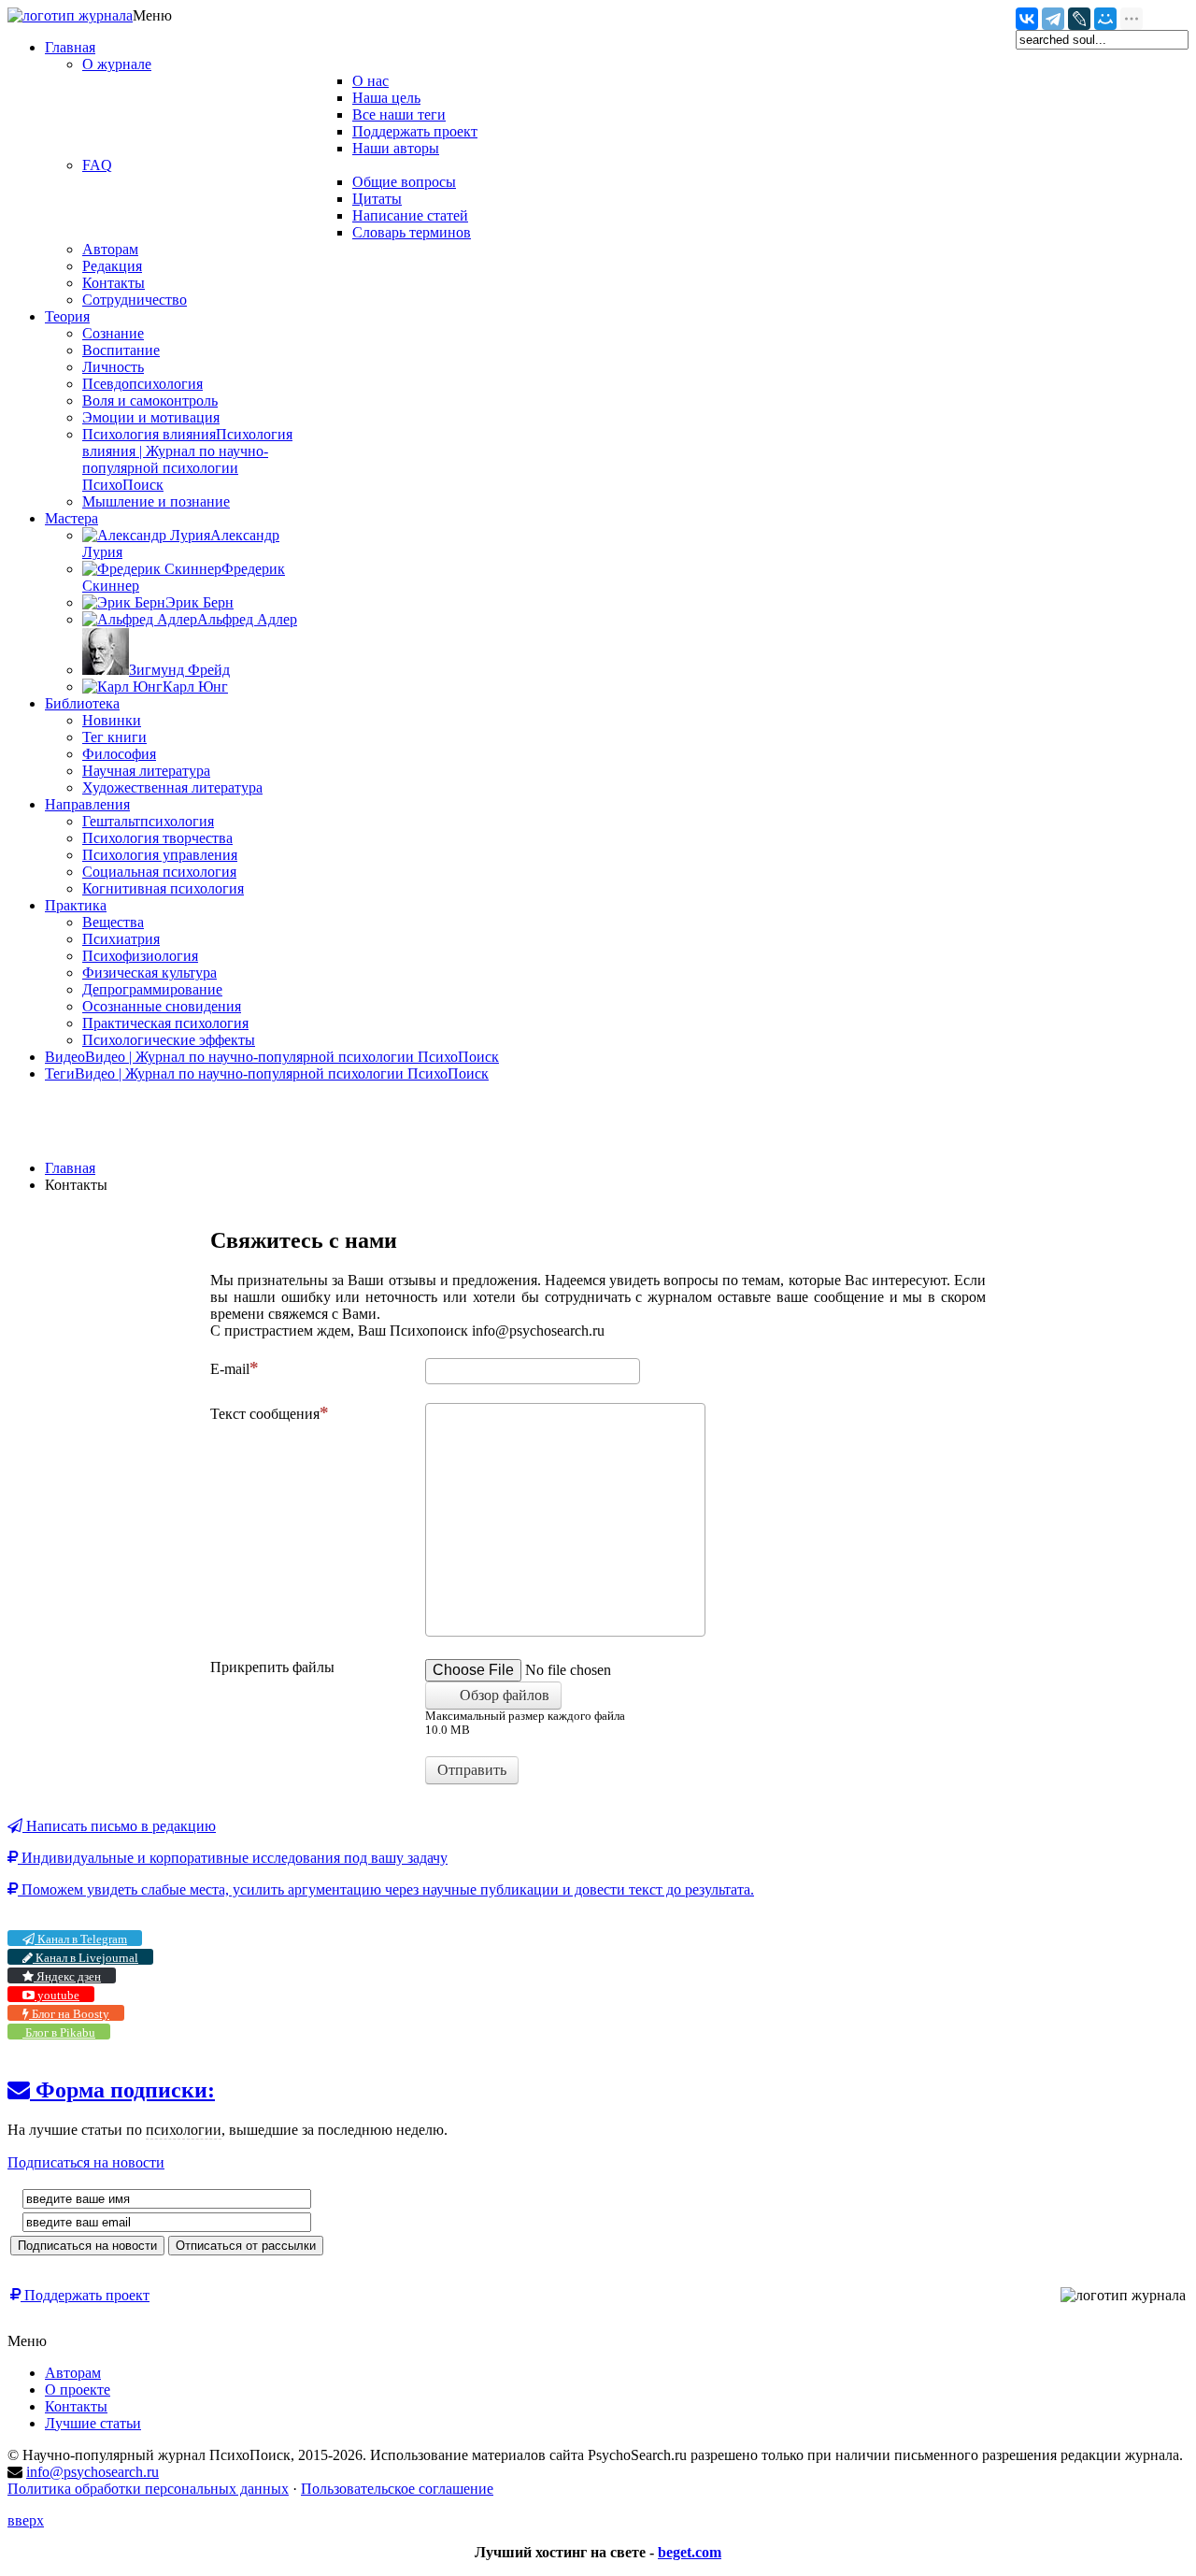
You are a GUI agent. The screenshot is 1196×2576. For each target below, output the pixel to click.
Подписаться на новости (86, 2162)
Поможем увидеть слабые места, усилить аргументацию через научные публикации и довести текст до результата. (386, 1889)
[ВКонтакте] (1027, 19)
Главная (70, 1168)
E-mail (230, 1369)
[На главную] (70, 15)
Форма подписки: (122, 2090)
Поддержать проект (85, 2295)
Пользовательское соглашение (397, 2489)
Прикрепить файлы (272, 1667)
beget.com (690, 2552)
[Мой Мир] (1105, 19)
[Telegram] (1053, 19)
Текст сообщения (265, 1414)
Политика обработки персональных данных (148, 2489)
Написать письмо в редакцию (119, 1826)
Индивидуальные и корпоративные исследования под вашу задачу (233, 1858)
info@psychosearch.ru (93, 2472)
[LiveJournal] (1079, 19)
